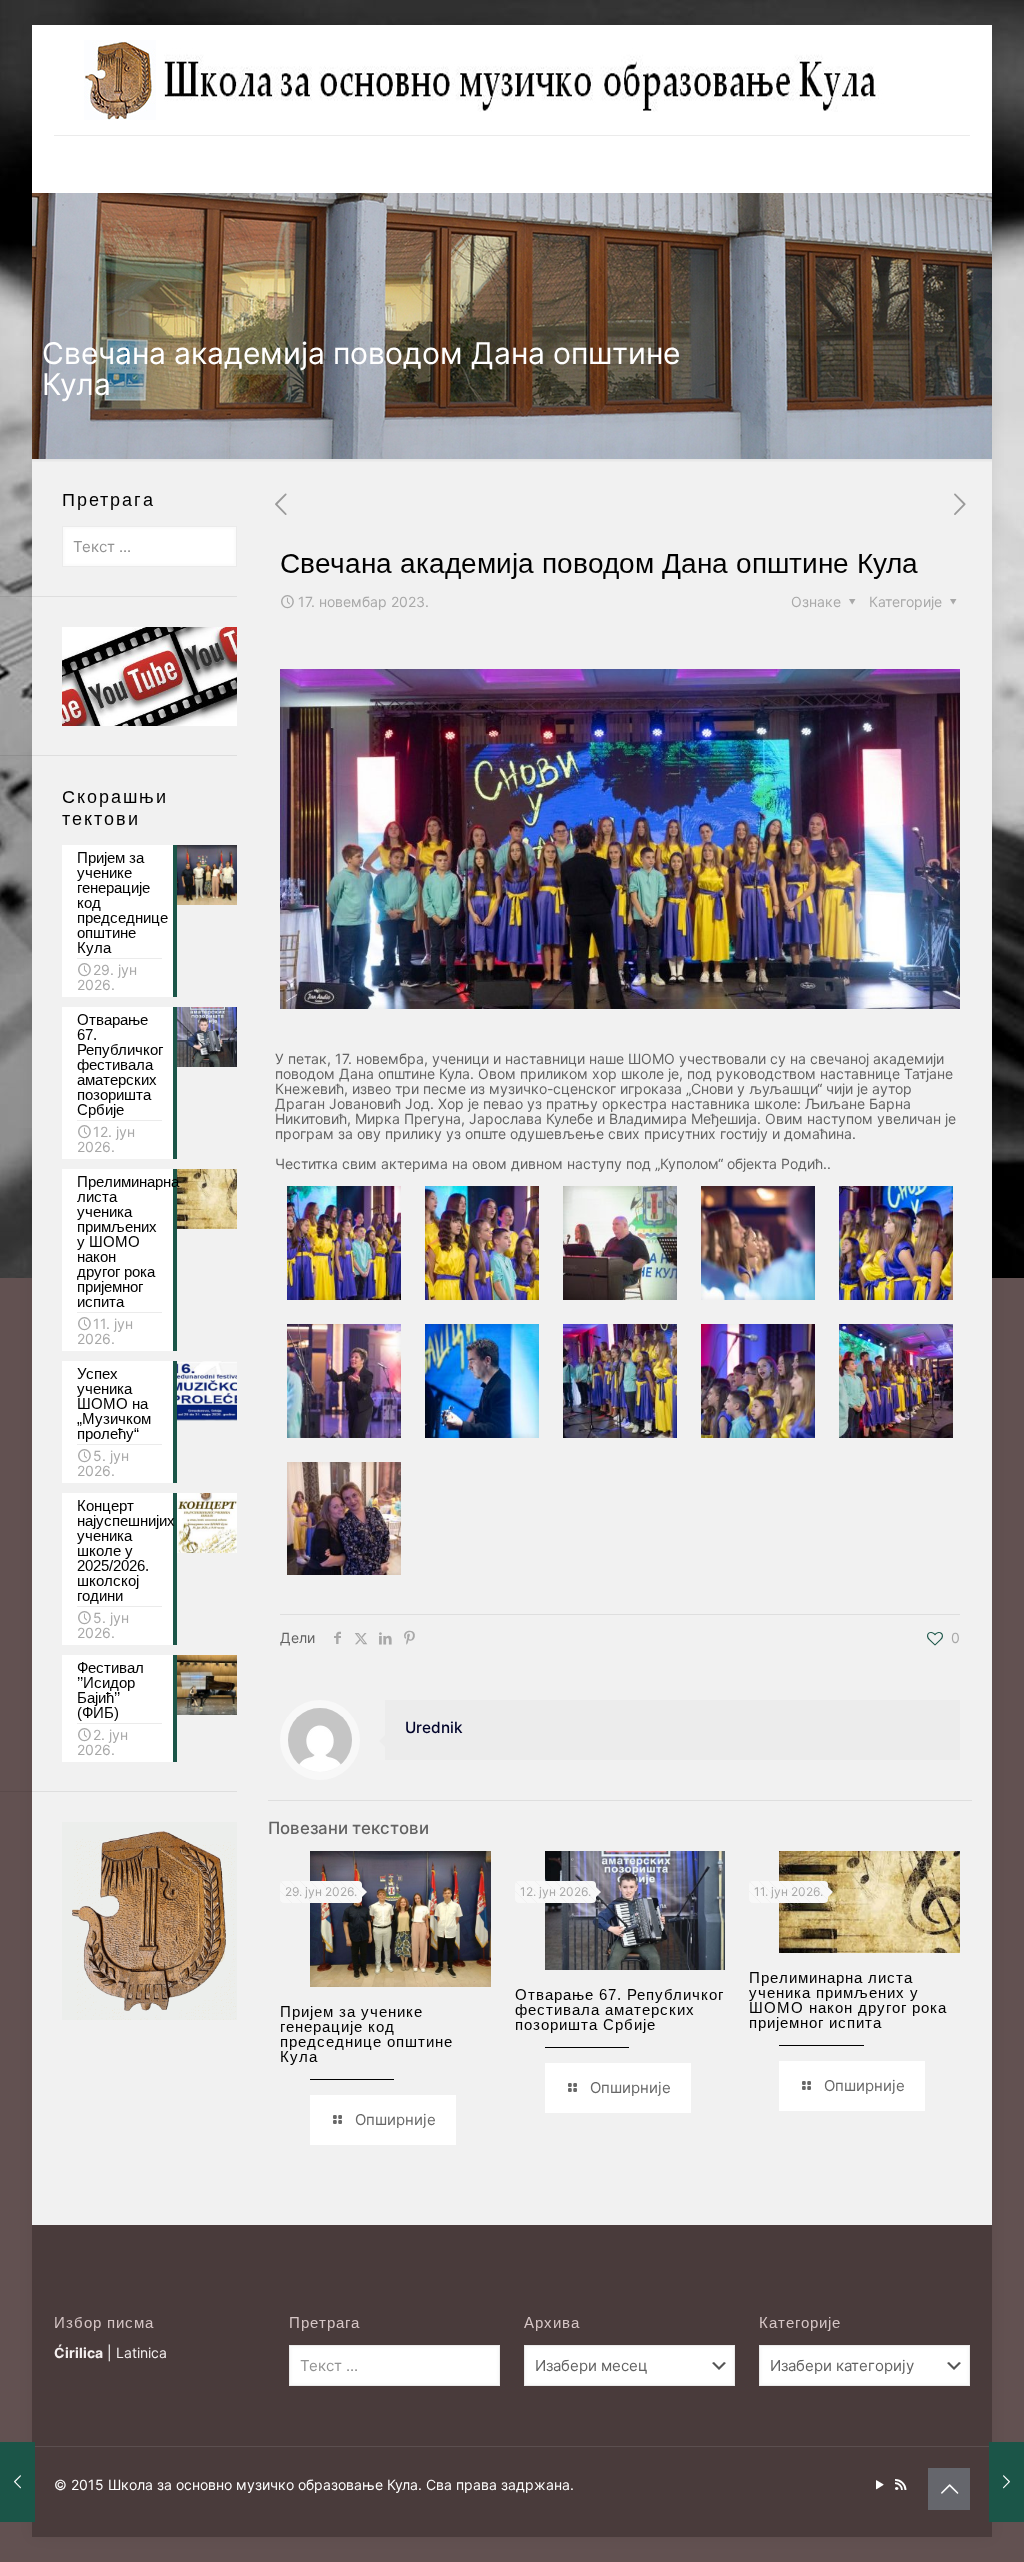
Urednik (434, 1727)
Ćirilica (78, 2352)
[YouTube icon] (879, 2484)
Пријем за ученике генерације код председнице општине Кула (366, 2034)
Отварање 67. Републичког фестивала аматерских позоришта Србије (619, 2009)
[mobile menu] (71, 164)
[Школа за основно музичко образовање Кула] (484, 80)
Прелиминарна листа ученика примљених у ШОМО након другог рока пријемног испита (848, 2000)
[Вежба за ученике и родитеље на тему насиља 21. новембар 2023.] (1006, 2482)
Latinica (141, 2352)
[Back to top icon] (949, 2489)
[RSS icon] (900, 2484)
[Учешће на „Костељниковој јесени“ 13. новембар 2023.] (17, 2482)
